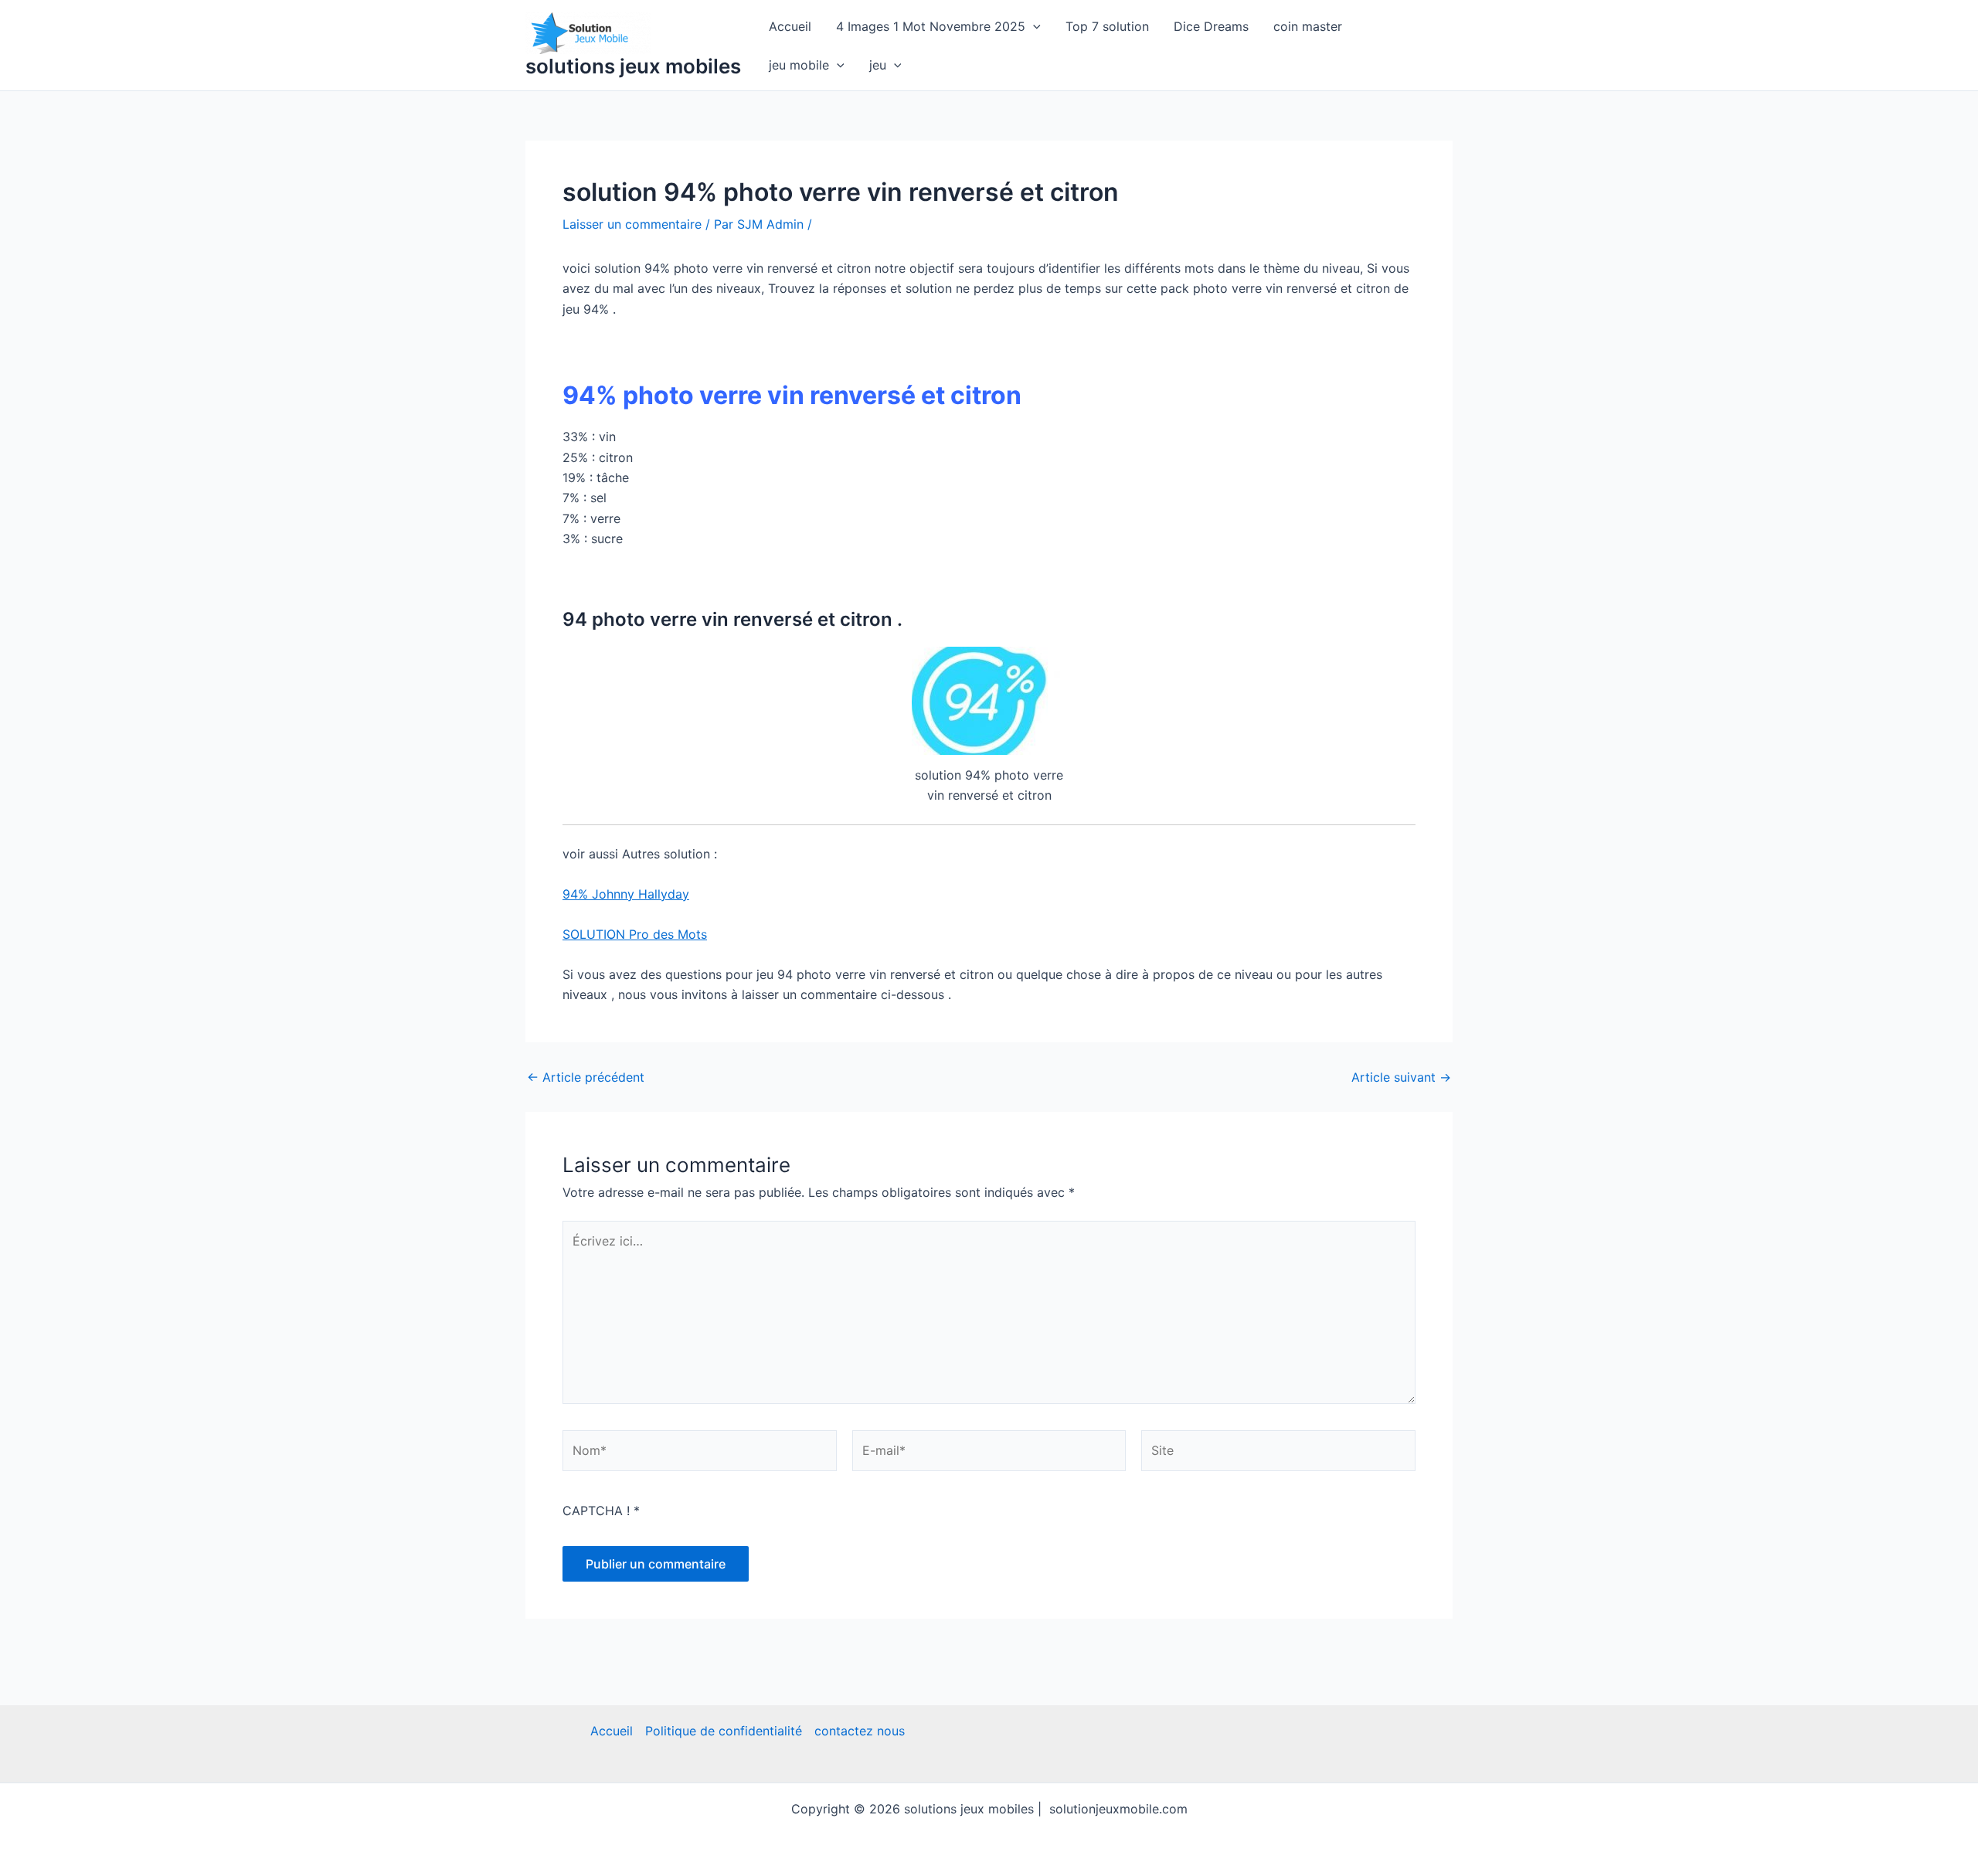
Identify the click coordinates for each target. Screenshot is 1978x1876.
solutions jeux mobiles (633, 66)
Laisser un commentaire (632, 224)
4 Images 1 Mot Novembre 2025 (931, 26)
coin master (1308, 26)
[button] (1033, 26)
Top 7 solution (1107, 26)
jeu (878, 65)
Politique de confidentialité (724, 1731)
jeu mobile (799, 65)
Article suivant (1401, 1077)
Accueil (790, 26)
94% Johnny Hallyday (626, 894)
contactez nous (860, 1731)
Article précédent (586, 1077)
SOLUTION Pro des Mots (635, 934)
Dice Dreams (1211, 26)
